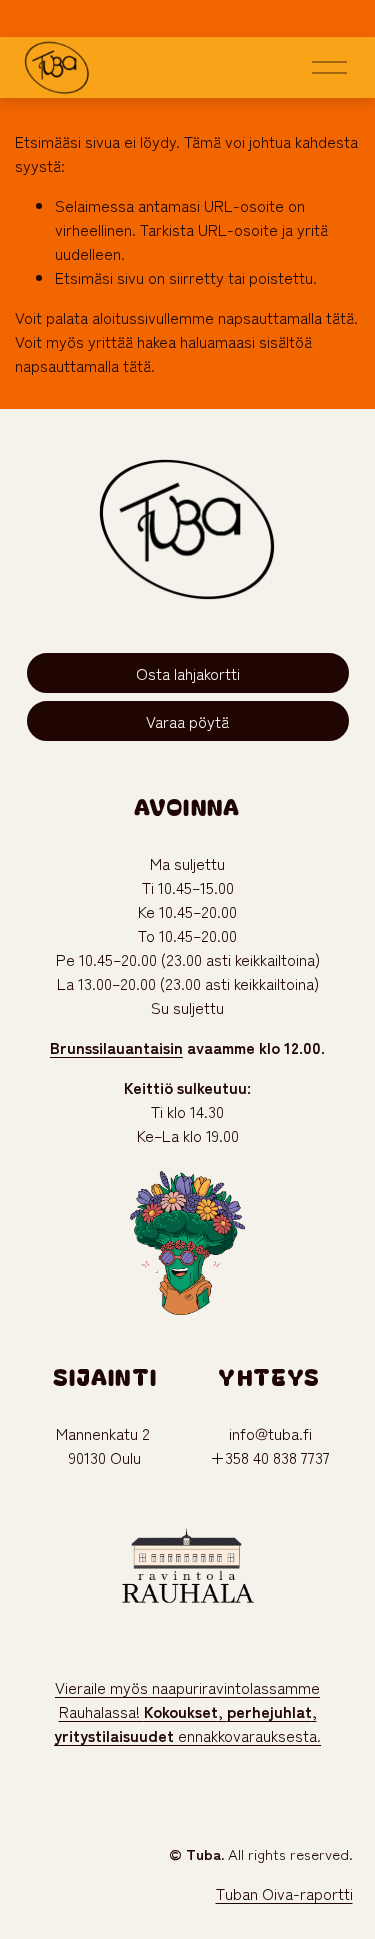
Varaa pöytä (187, 721)
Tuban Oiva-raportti (284, 1893)
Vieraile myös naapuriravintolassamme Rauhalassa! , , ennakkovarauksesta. (187, 1711)
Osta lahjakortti (188, 673)
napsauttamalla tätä (286, 317)
